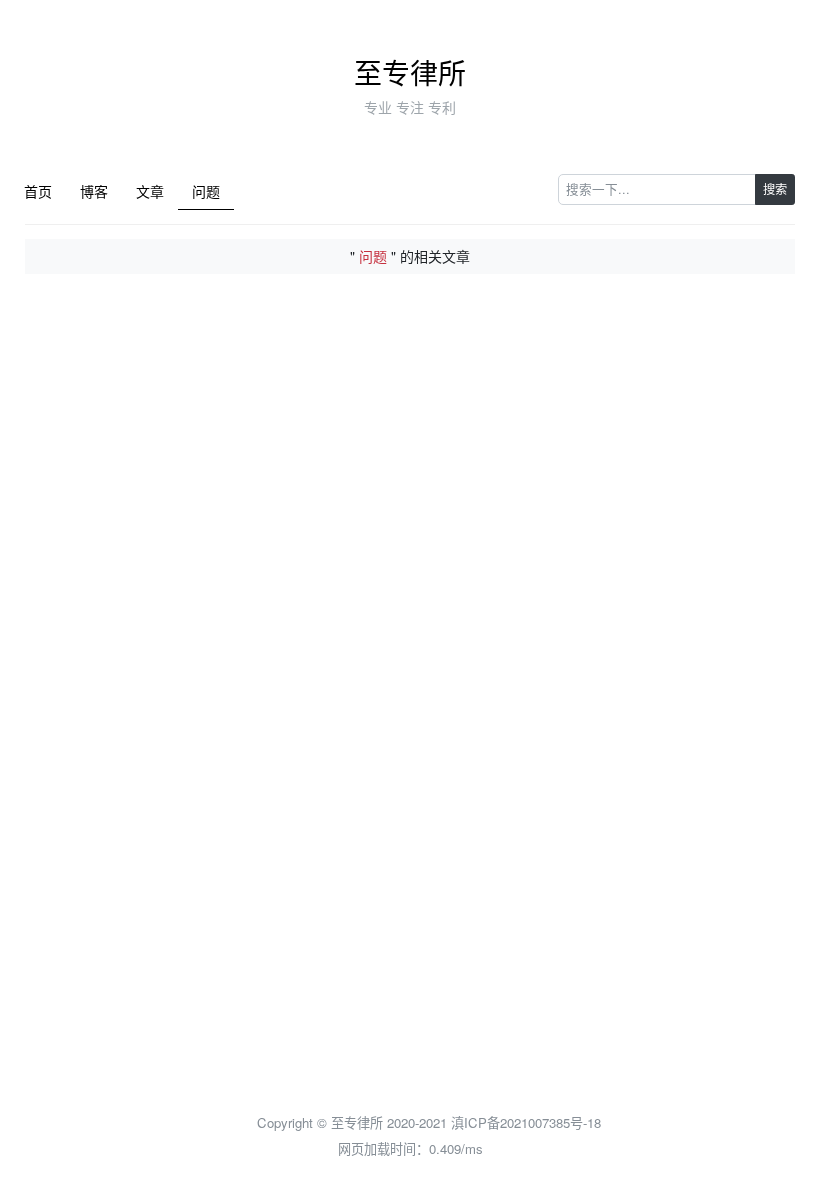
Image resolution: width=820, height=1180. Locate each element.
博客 (94, 191)
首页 (38, 191)
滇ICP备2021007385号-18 (526, 1122)
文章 (150, 191)
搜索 (775, 188)
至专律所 (410, 72)
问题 (206, 191)
